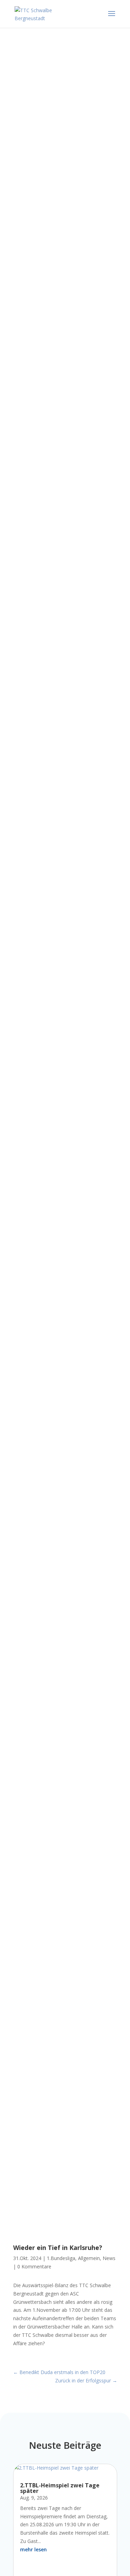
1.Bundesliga (61, 2258)
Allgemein (89, 2258)
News (109, 2258)
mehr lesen (33, 2549)
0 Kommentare (34, 2266)
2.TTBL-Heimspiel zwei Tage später (60, 2488)
